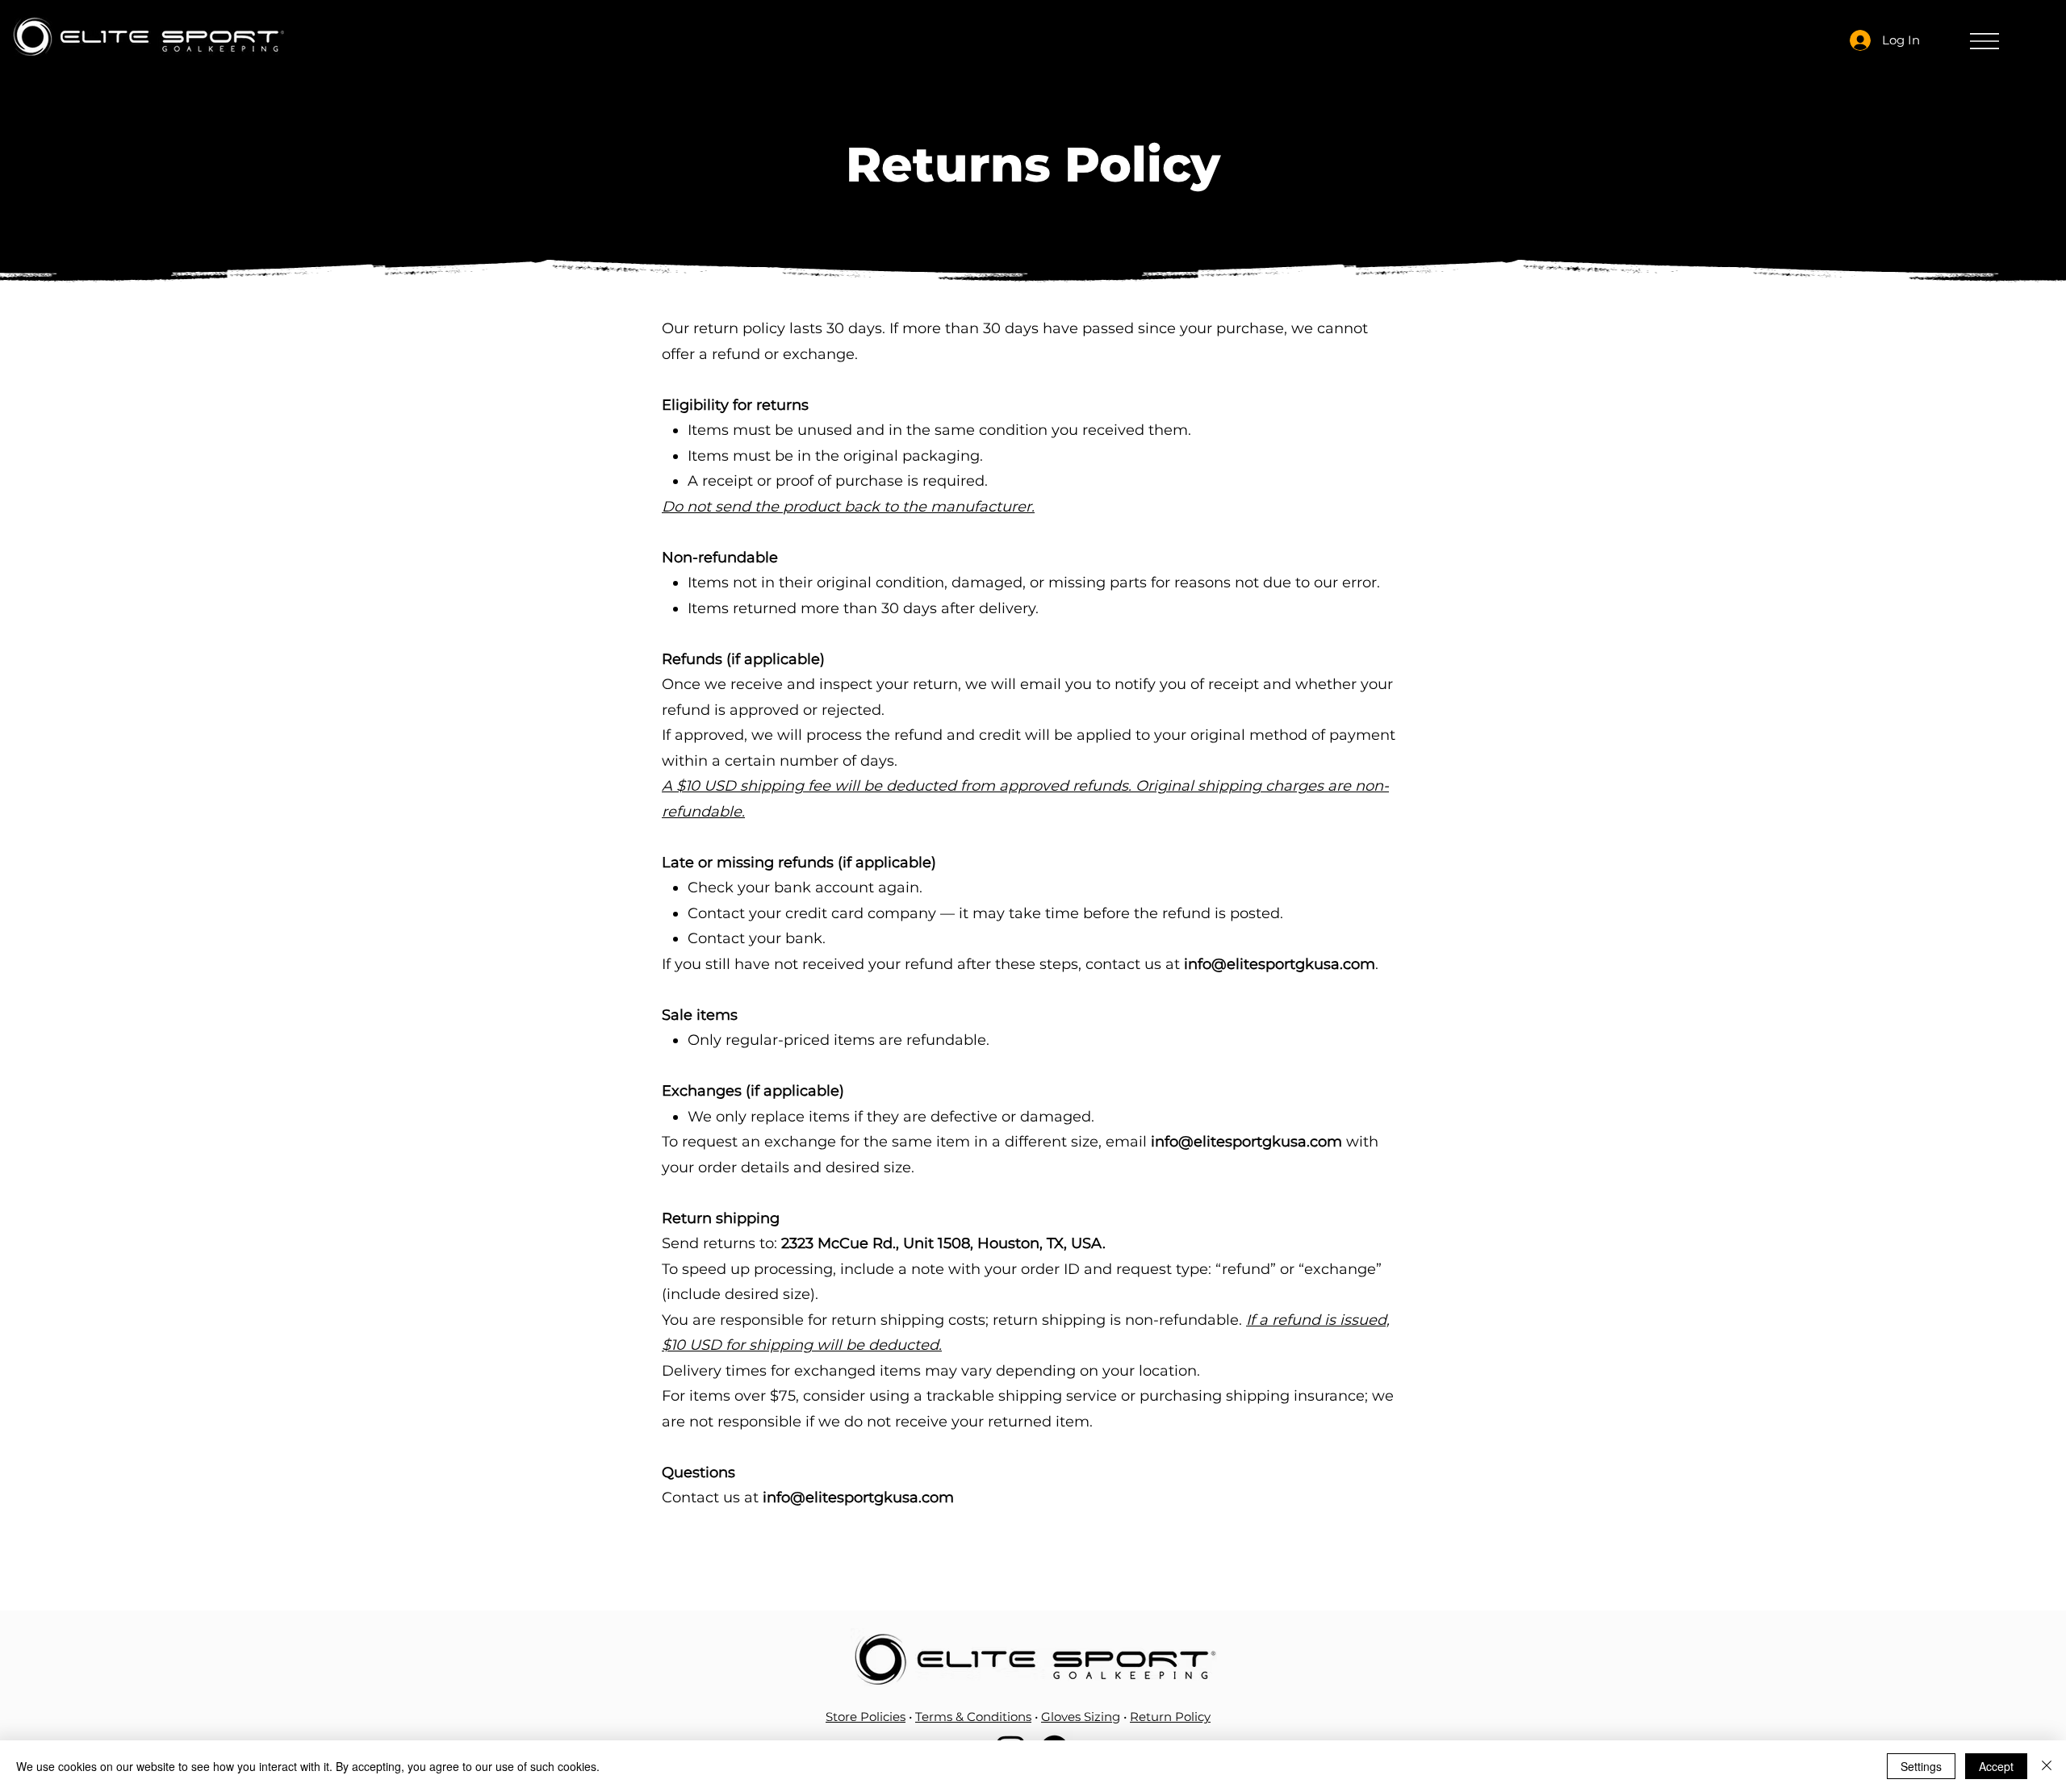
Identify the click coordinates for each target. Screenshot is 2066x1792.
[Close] (2047, 1766)
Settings (1921, 1766)
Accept (1996, 1766)
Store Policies (866, 1717)
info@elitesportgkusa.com (1280, 964)
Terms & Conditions (973, 1717)
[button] (1984, 41)
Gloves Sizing (1081, 1717)
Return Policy (1170, 1717)
